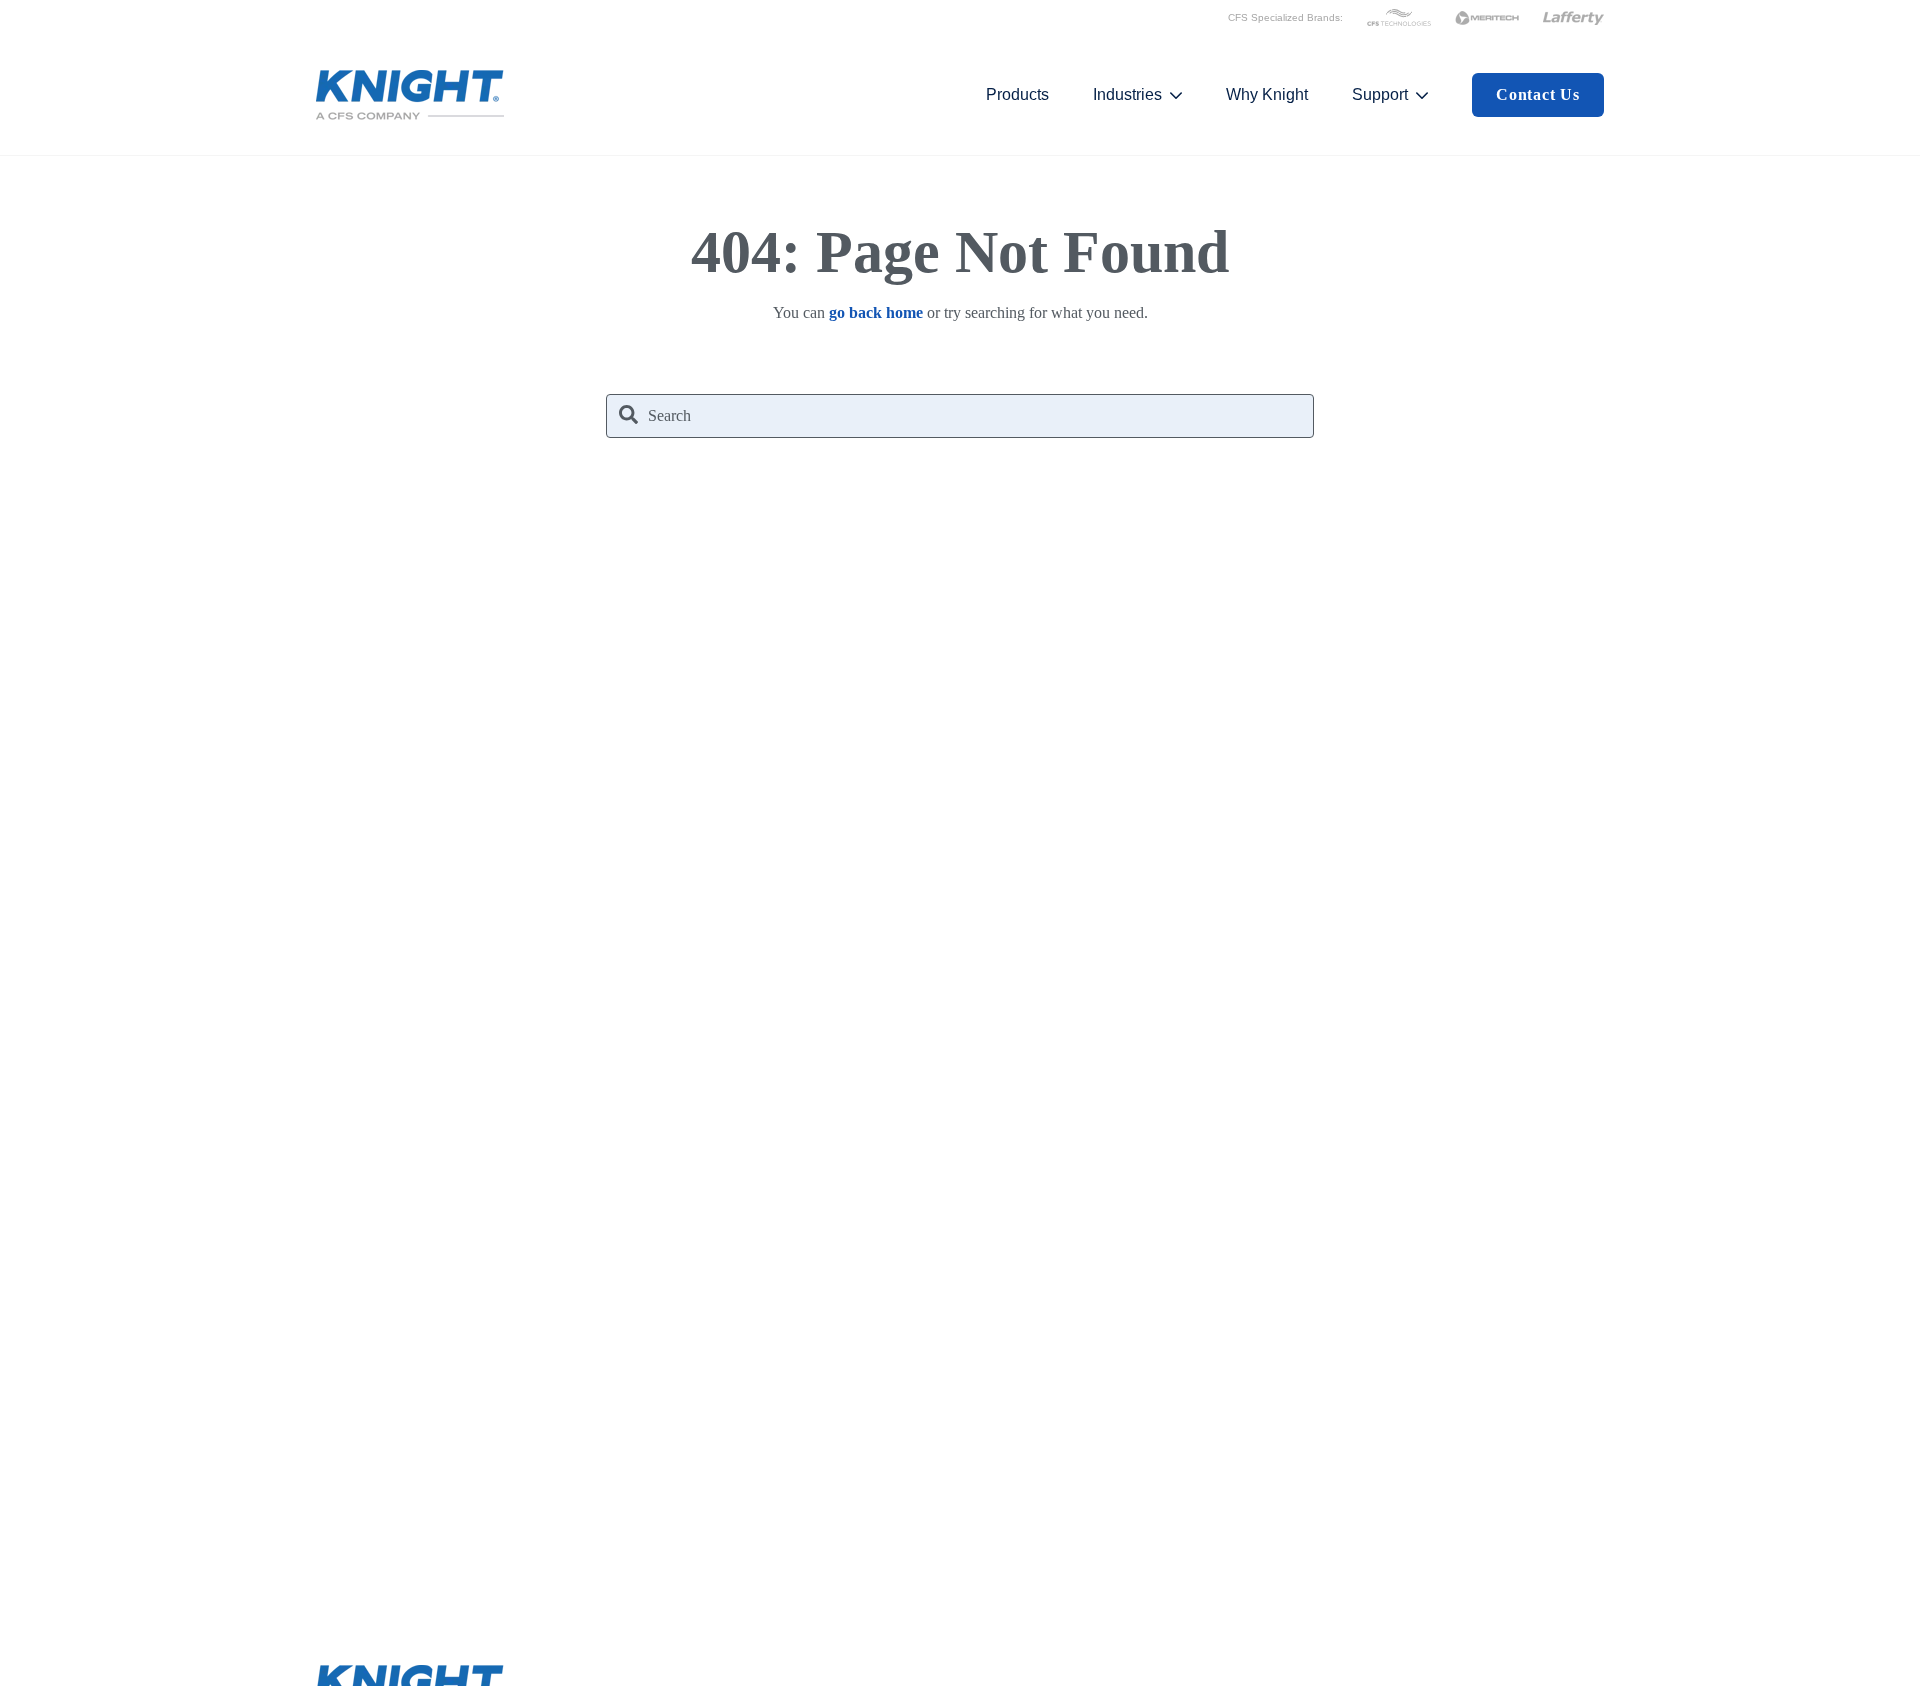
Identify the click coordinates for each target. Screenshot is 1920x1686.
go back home (876, 312)
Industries (1127, 94)
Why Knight (1267, 94)
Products (1017, 94)
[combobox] (960, 416)
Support (1380, 94)
